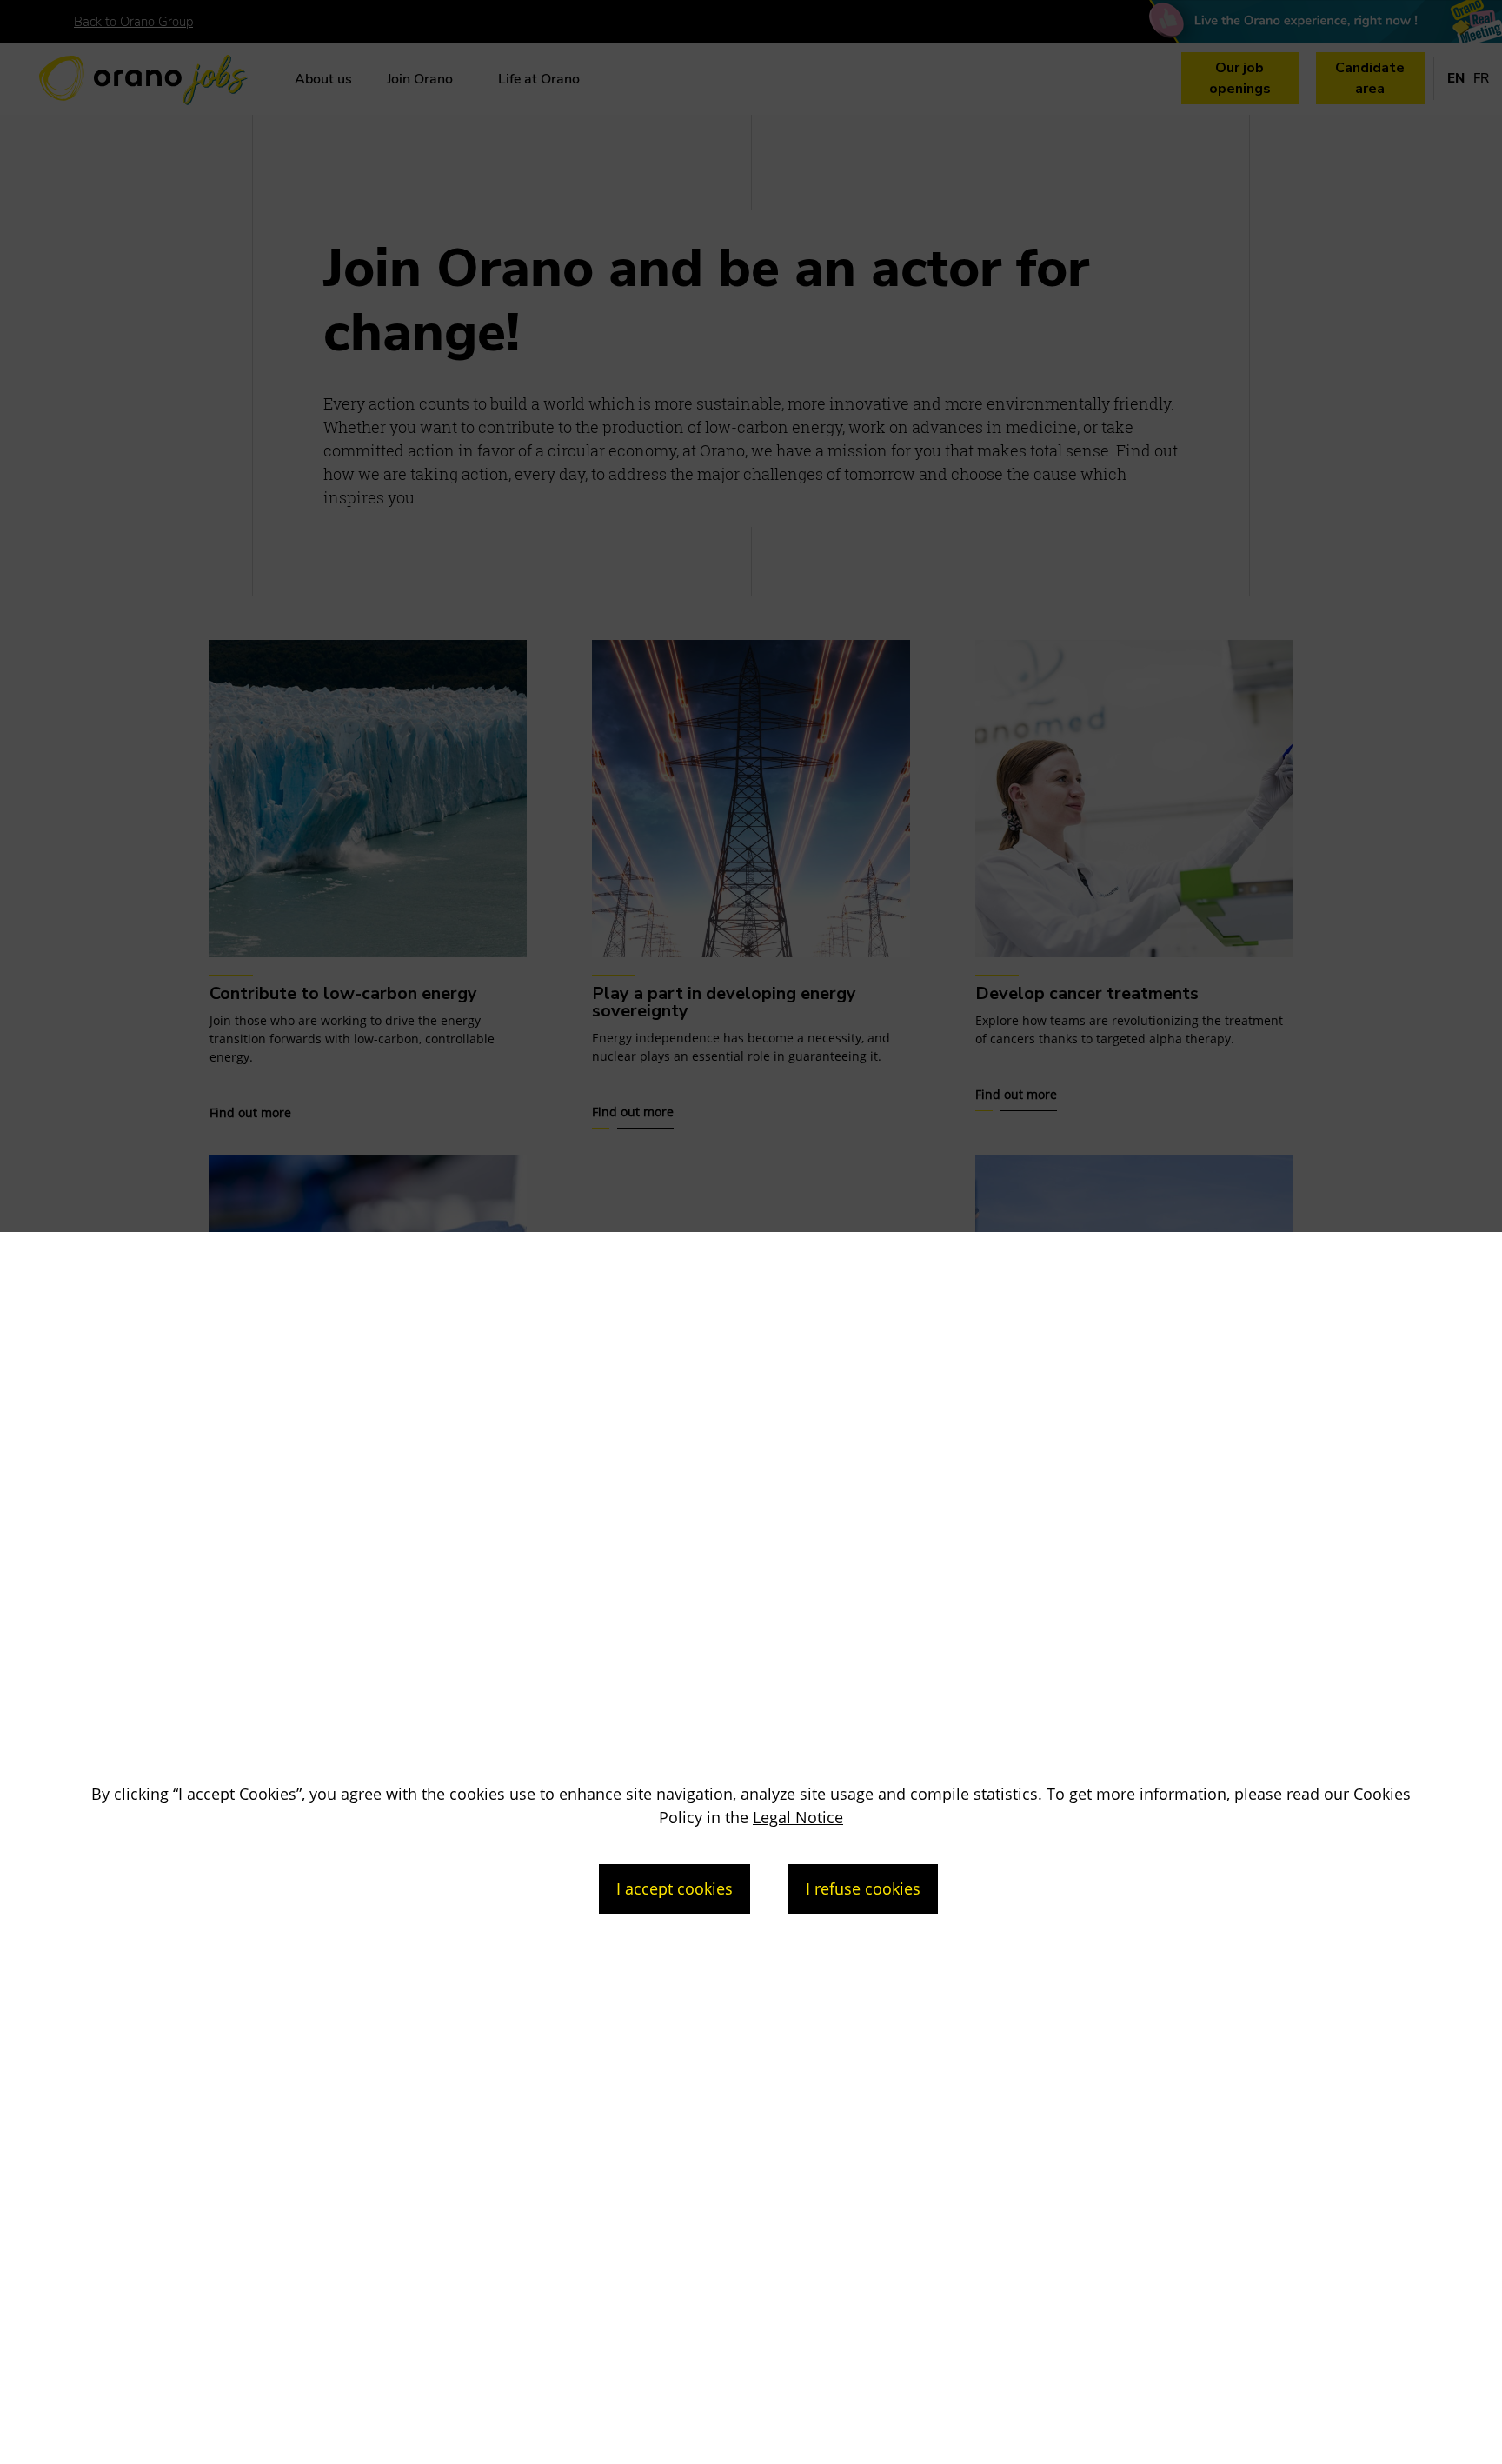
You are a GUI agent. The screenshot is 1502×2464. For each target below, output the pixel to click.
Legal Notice (798, 1817)
